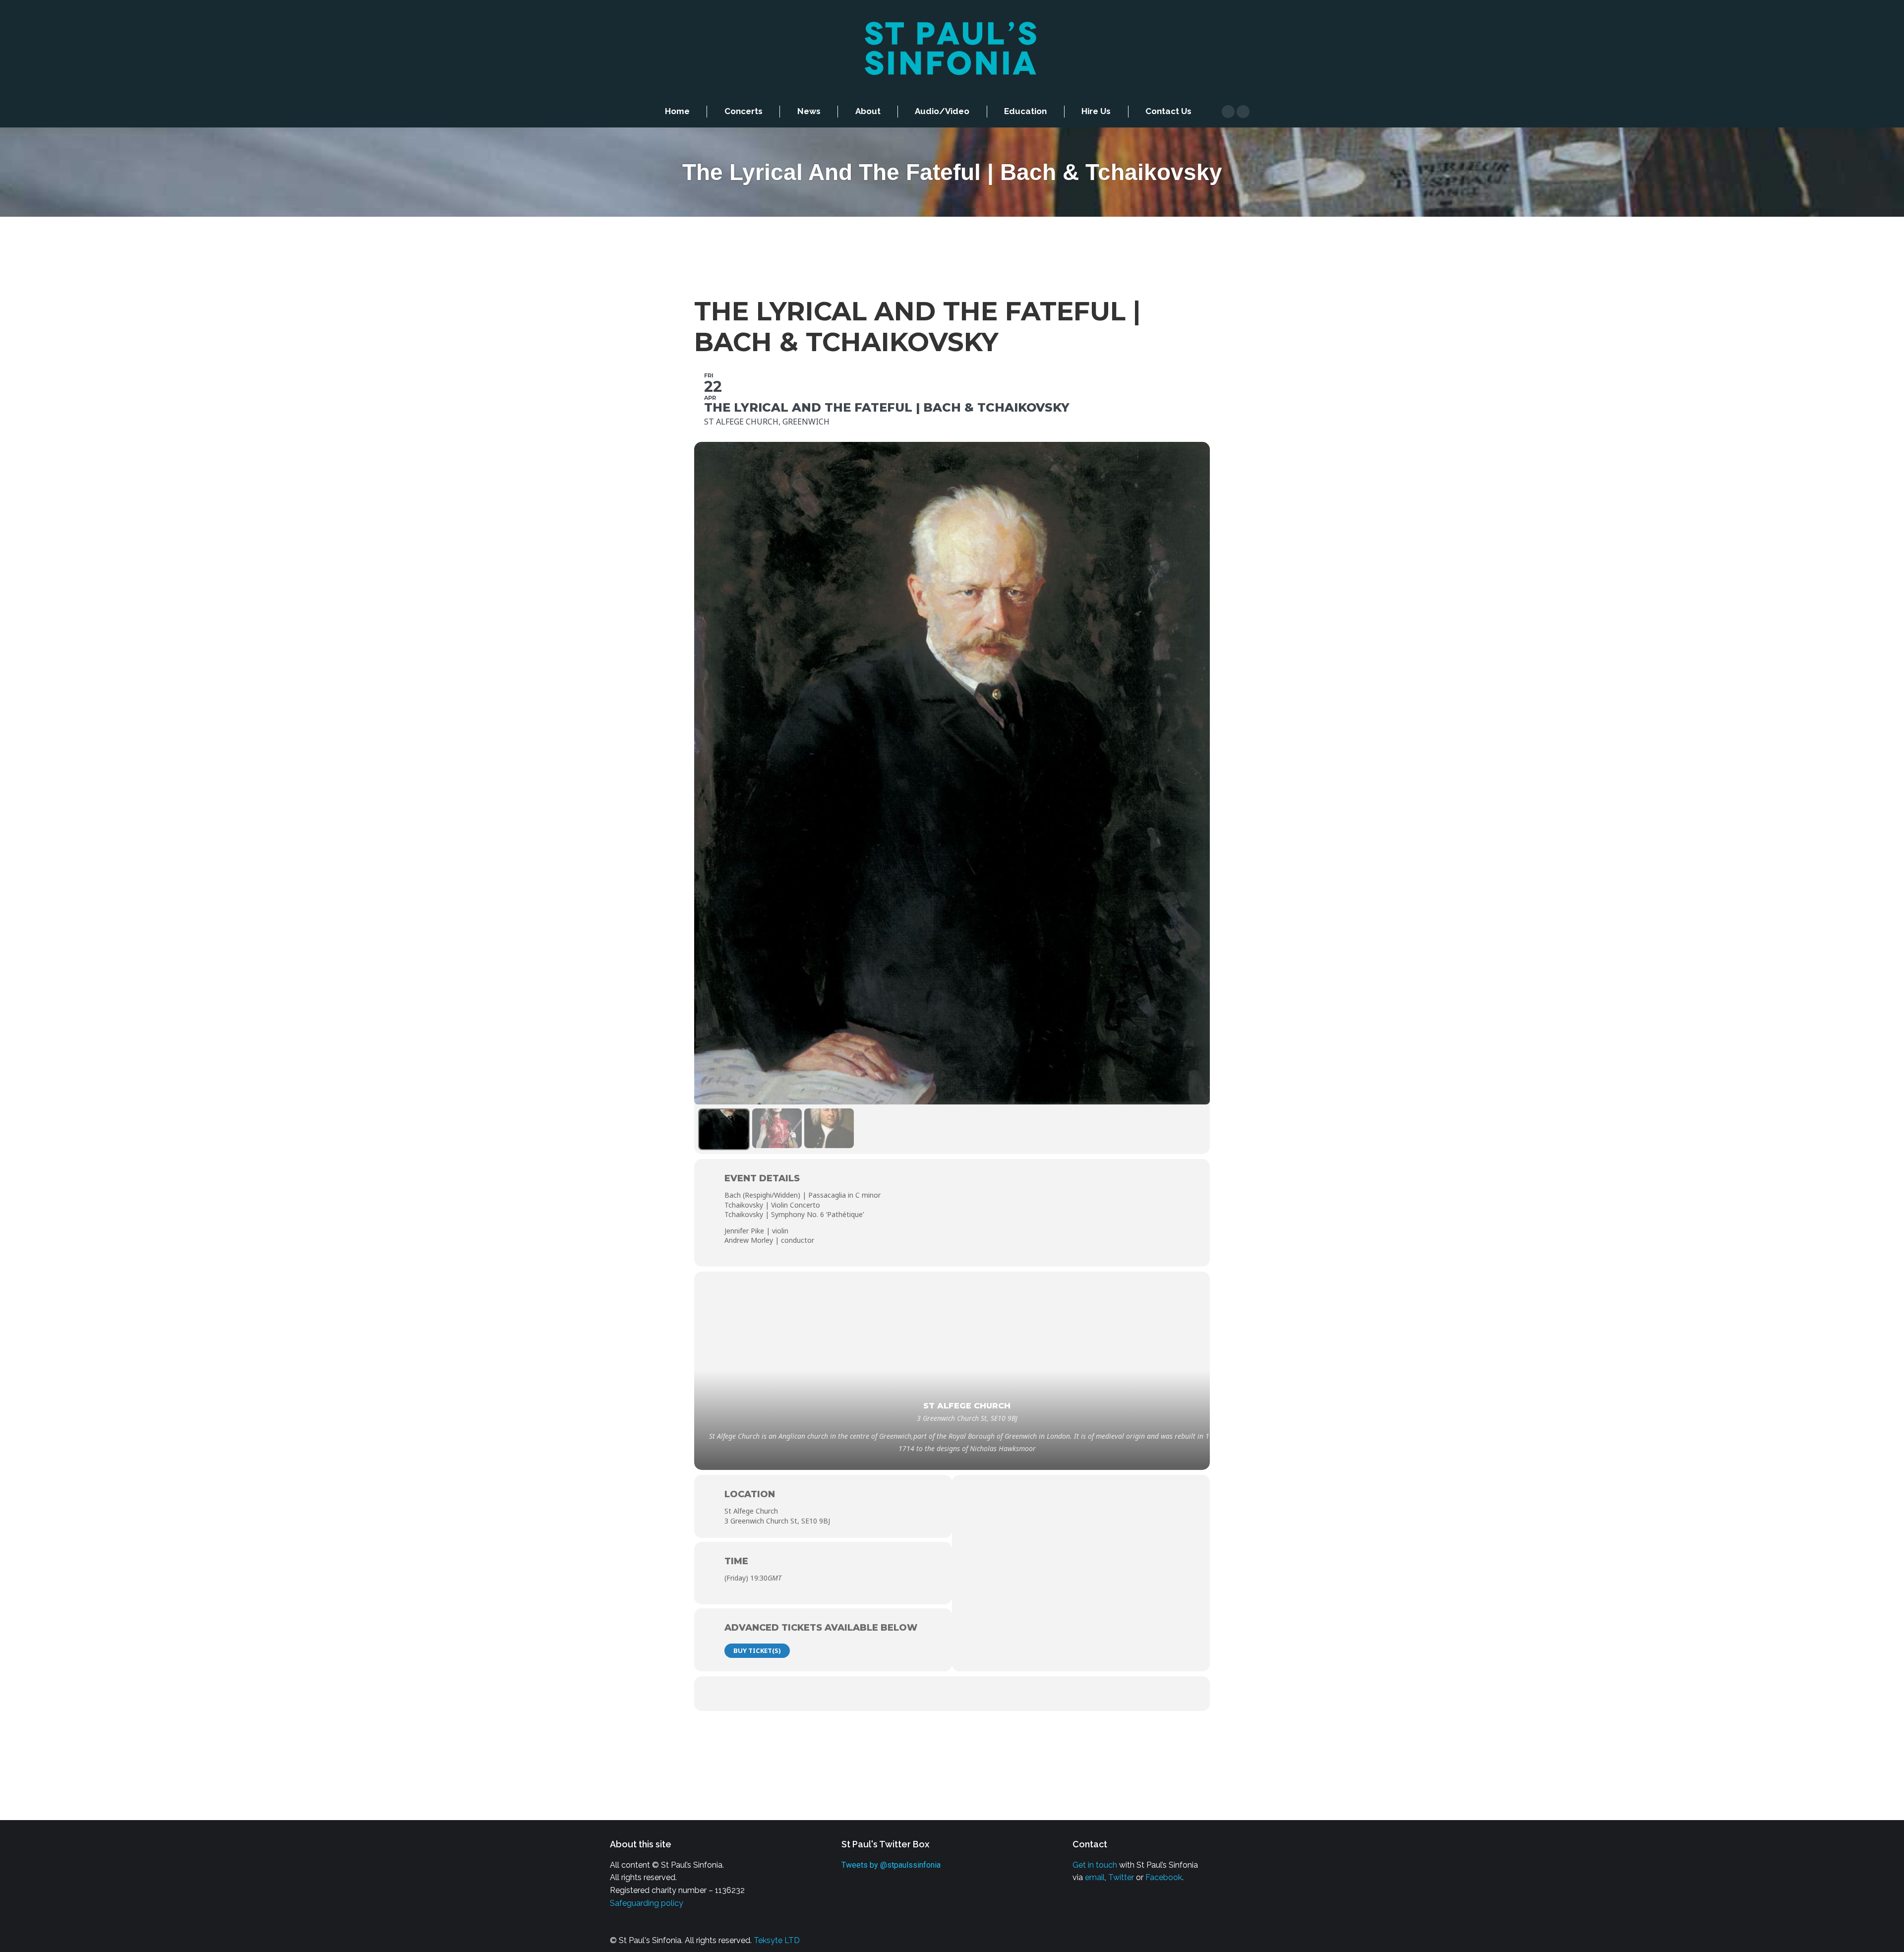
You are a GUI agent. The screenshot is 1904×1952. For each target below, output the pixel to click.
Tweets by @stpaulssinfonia (891, 1865)
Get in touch (1095, 1865)
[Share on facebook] (892, 1694)
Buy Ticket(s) (757, 1650)
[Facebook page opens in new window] (1228, 112)
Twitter (1121, 1877)
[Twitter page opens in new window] (1243, 112)
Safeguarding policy (647, 1903)
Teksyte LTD (777, 1940)
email (1095, 1877)
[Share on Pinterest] (982, 1694)
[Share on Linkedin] (952, 1694)
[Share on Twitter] (922, 1694)
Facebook (1164, 1877)
